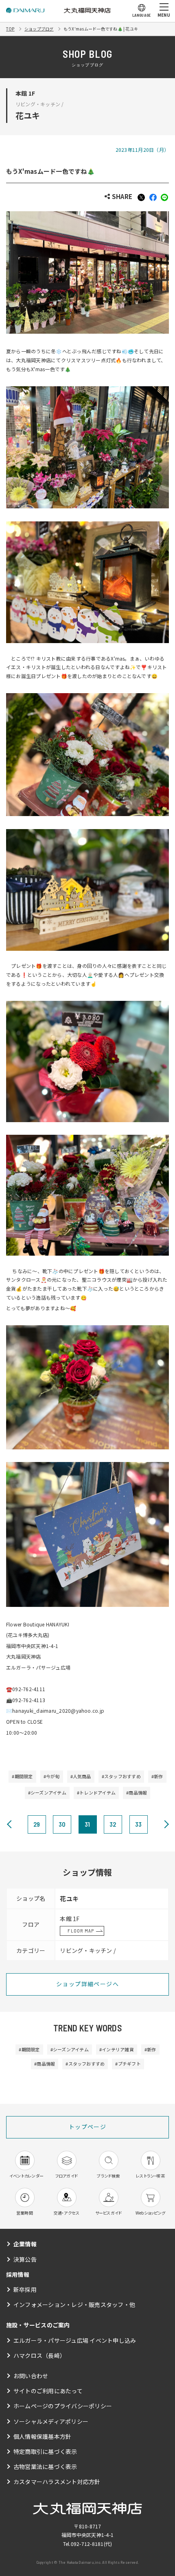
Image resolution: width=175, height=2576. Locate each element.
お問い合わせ (31, 2376)
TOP (10, 29)
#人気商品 (81, 1776)
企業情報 (25, 2244)
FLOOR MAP (81, 1930)
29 (37, 1824)
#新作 (157, 1776)
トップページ (87, 2127)
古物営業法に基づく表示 (45, 2467)
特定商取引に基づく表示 (45, 2451)
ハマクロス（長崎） (39, 2355)
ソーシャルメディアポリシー (51, 2421)
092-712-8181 (87, 2544)
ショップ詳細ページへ (87, 1984)
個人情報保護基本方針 (42, 2436)
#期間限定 (22, 1776)
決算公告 (25, 2259)
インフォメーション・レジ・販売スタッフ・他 (74, 2305)
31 (87, 1824)
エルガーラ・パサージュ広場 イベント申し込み (75, 2340)
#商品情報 (137, 1792)
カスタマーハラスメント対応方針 (57, 2482)
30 (62, 1824)
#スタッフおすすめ (121, 1776)
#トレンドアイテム (96, 1792)
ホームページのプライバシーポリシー (63, 2406)
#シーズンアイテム (47, 1792)
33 (138, 1824)
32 (113, 1824)
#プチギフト (128, 2064)
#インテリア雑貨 (117, 2049)
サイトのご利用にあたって (48, 2391)
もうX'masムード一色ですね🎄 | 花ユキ (101, 29)
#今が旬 (52, 1776)
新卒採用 (25, 2289)
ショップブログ (39, 29)
